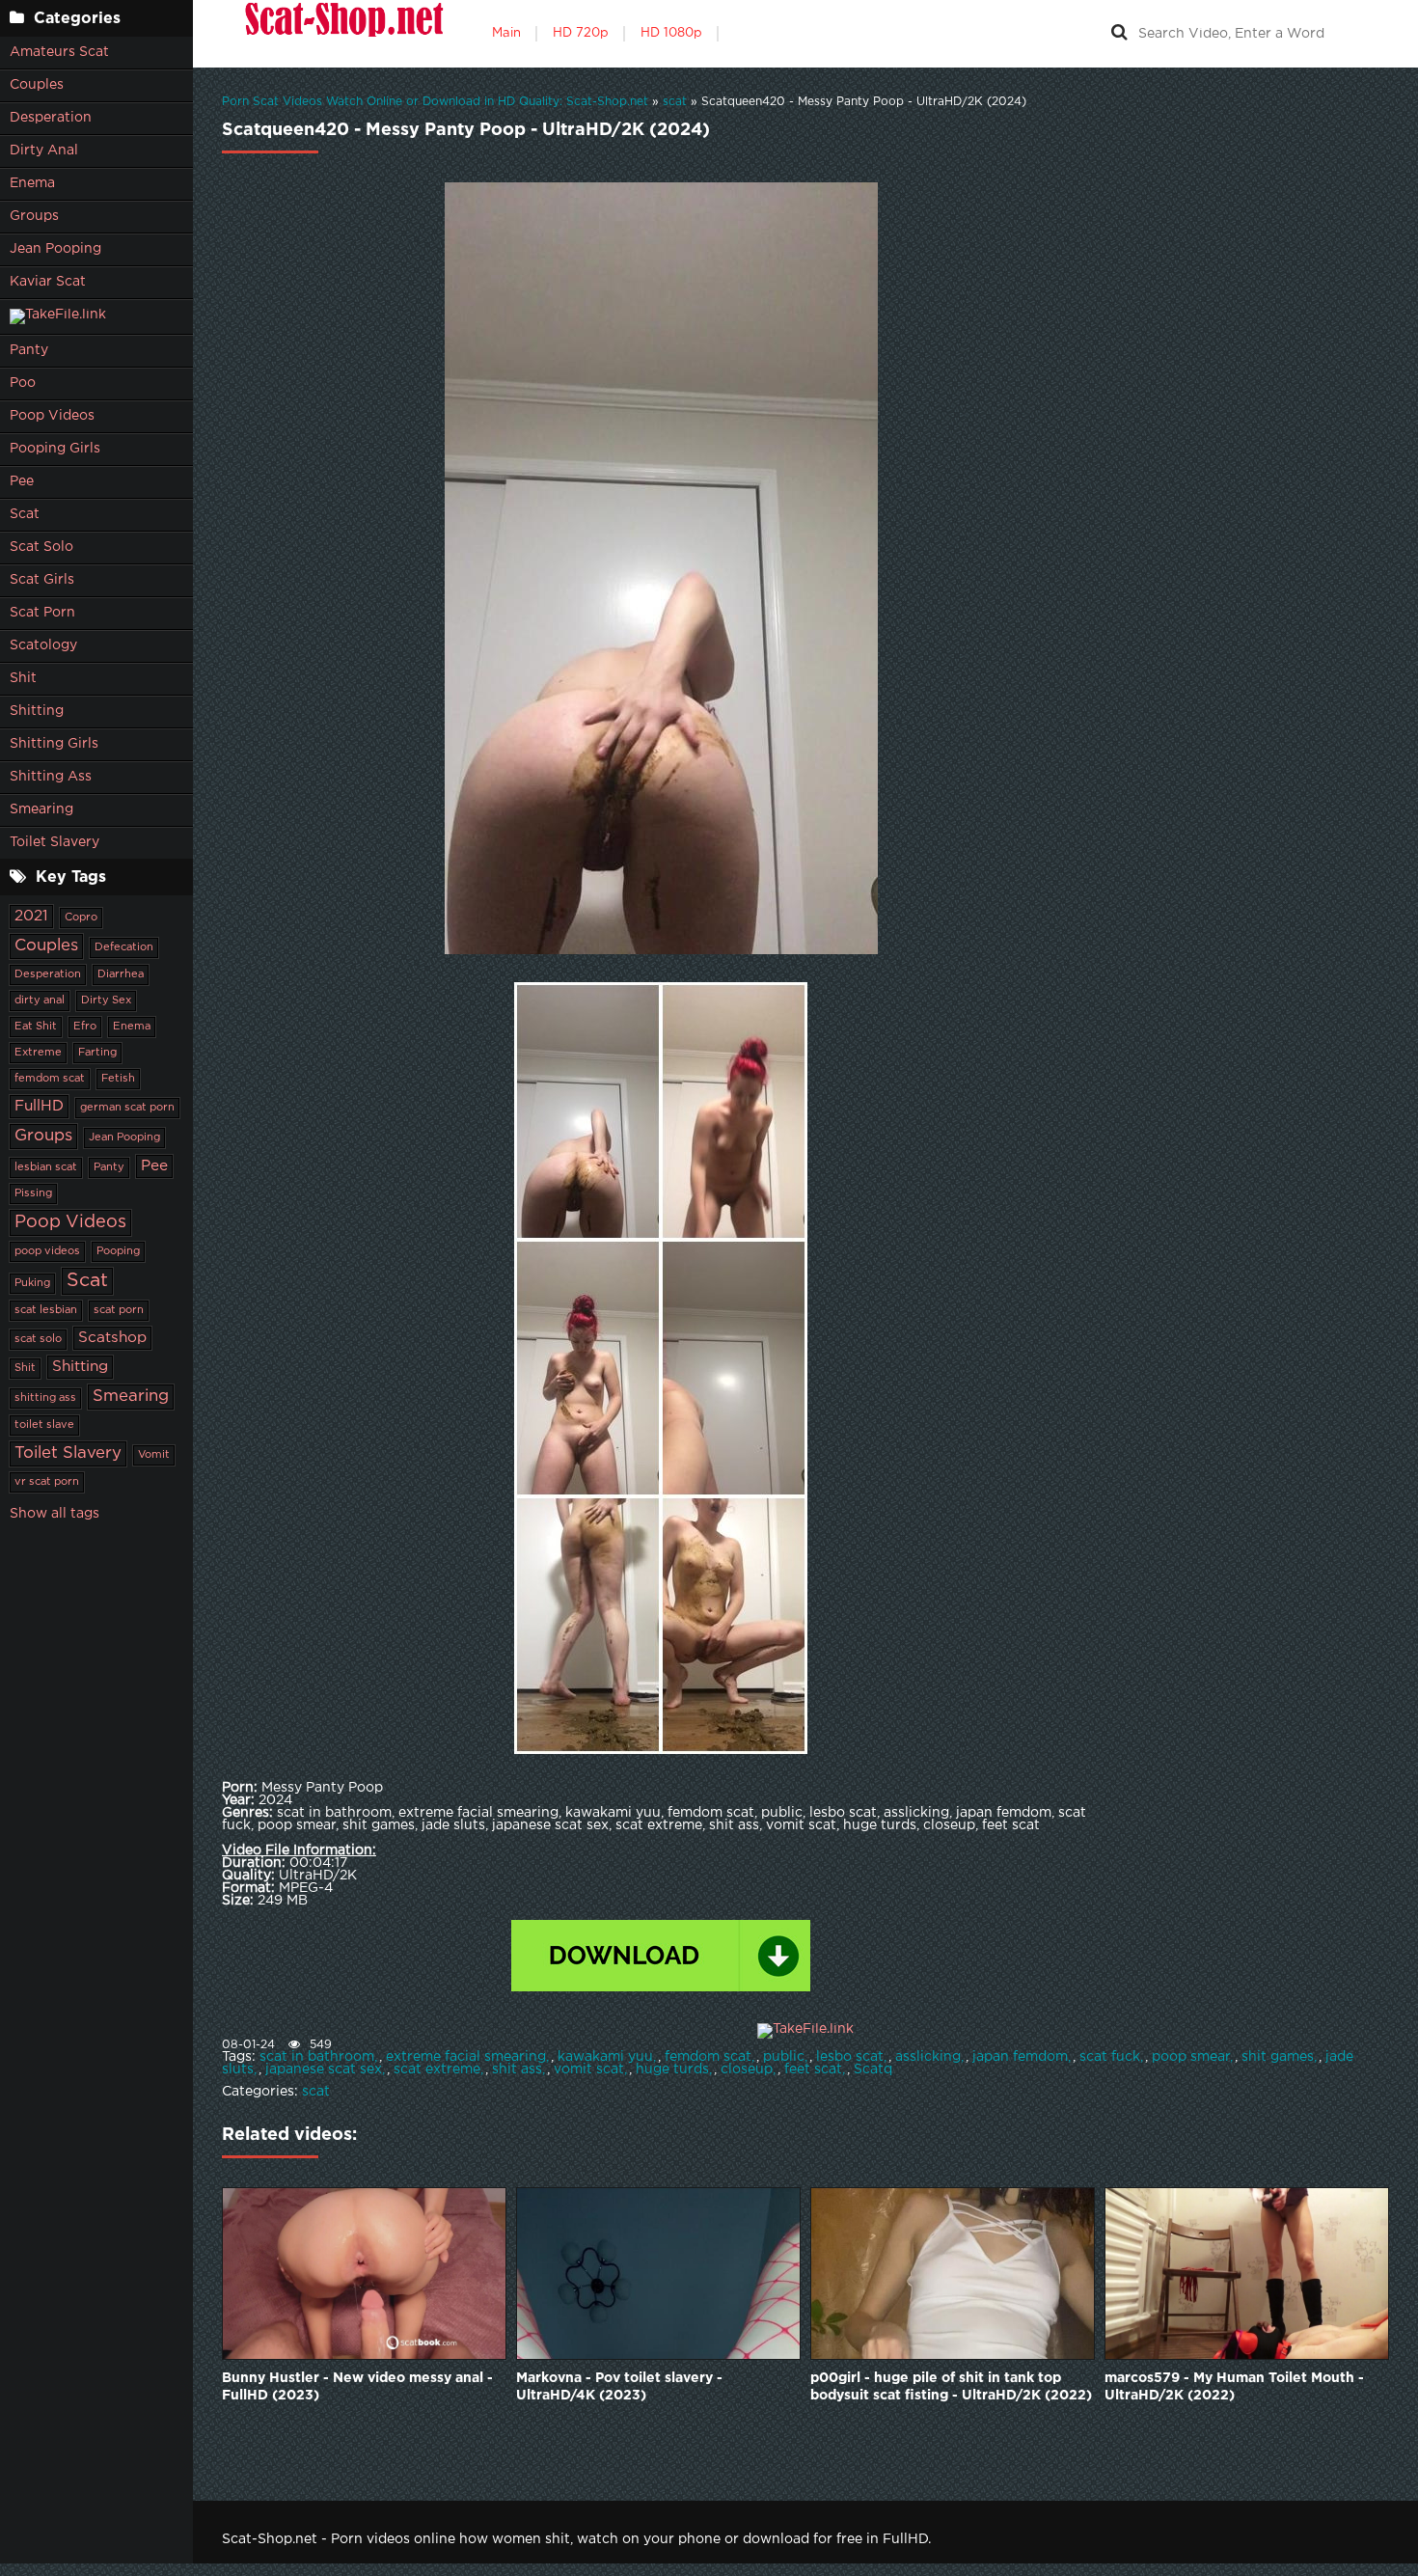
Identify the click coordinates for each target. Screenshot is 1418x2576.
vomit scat (589, 2069)
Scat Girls (42, 580)
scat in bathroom (317, 2057)
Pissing (33, 1193)
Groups (34, 216)
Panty (29, 350)
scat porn (119, 1310)
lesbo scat (850, 2057)
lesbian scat (46, 1167)
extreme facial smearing (466, 2057)
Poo (23, 383)
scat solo (38, 1339)
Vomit (154, 1455)
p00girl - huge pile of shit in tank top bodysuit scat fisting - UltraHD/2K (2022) (951, 2387)
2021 (31, 916)
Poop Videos (52, 416)
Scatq (873, 2069)
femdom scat (50, 1079)
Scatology (43, 645)
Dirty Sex (106, 1000)
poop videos (47, 1251)
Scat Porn (42, 613)
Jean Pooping (55, 249)
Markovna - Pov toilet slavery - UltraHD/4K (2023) (619, 2387)
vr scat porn (47, 1482)
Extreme (38, 1053)
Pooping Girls (55, 449)
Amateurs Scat (59, 52)
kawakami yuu (605, 2057)
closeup (747, 2069)
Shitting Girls (54, 744)
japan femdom (1020, 2057)
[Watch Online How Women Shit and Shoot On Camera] (342, 34)
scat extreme (437, 2069)
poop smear (1191, 2057)
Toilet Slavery (55, 842)
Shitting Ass (51, 777)
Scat (25, 514)
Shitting (37, 711)
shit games (1278, 2057)
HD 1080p (671, 33)
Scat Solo (41, 547)
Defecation (124, 947)
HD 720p (581, 33)
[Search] (1119, 34)
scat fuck (1110, 2057)
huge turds (672, 2069)
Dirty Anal (44, 151)
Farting (97, 1053)
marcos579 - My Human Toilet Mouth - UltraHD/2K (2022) (1234, 2387)
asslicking (928, 2057)
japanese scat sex (324, 2069)
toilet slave (44, 1425)
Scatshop (112, 1338)
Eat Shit (36, 1027)
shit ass (517, 2069)
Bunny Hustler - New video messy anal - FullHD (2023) (357, 2387)
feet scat (813, 2069)
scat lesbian (46, 1310)
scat (316, 2092)
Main (506, 33)
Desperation (51, 118)
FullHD (39, 1106)
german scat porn (127, 1108)
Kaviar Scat (48, 282)
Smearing (41, 809)
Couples (37, 85)
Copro (81, 918)
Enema (32, 183)
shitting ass (45, 1398)
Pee (22, 481)
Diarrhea (121, 974)
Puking (32, 1283)
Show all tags (55, 1514)
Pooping (118, 1251)
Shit (23, 678)
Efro (85, 1027)
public (784, 2057)
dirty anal (40, 1000)
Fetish (118, 1079)
